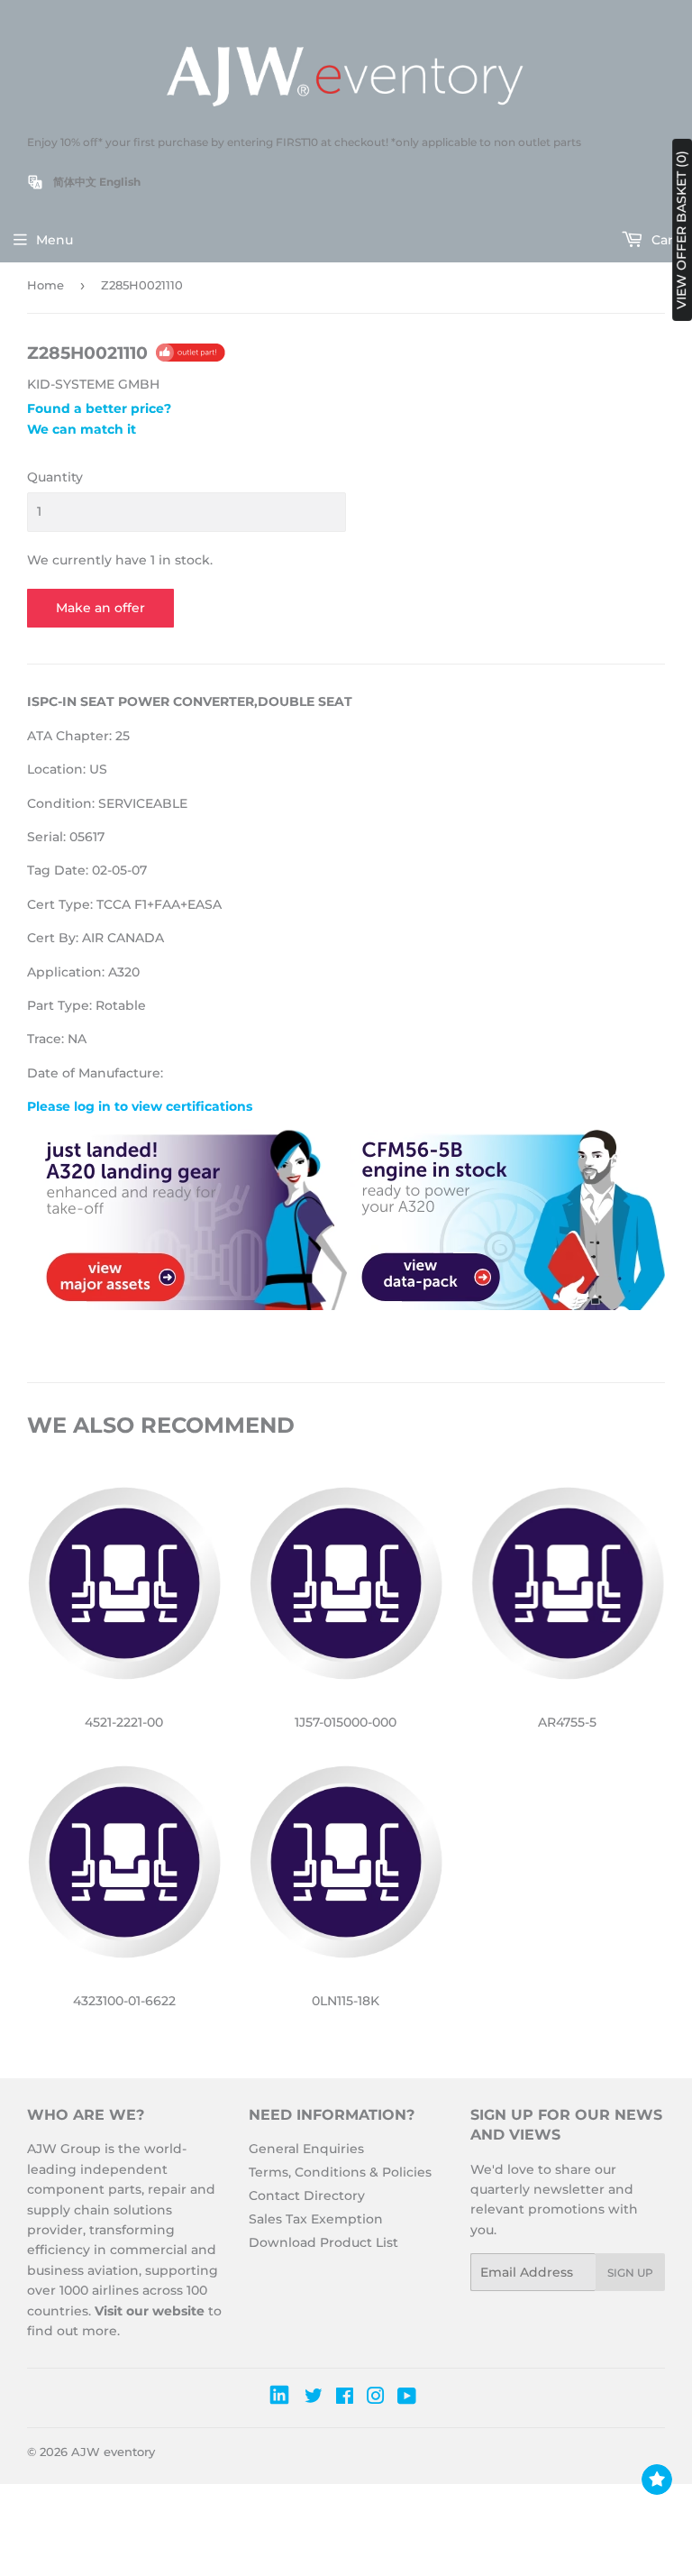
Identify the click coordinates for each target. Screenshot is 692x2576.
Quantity (55, 477)
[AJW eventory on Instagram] (376, 2398)
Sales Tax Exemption (316, 2219)
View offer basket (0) (681, 230)
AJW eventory (113, 2452)
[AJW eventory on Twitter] (314, 2398)
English (120, 182)
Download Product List (323, 2242)
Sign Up (630, 2273)
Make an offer (100, 608)
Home (46, 285)
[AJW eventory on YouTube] (407, 2398)
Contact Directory (307, 2196)
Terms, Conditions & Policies (340, 2172)
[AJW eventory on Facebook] (345, 2398)
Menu (55, 240)
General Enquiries (306, 2149)
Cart (663, 240)
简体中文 (75, 182)
